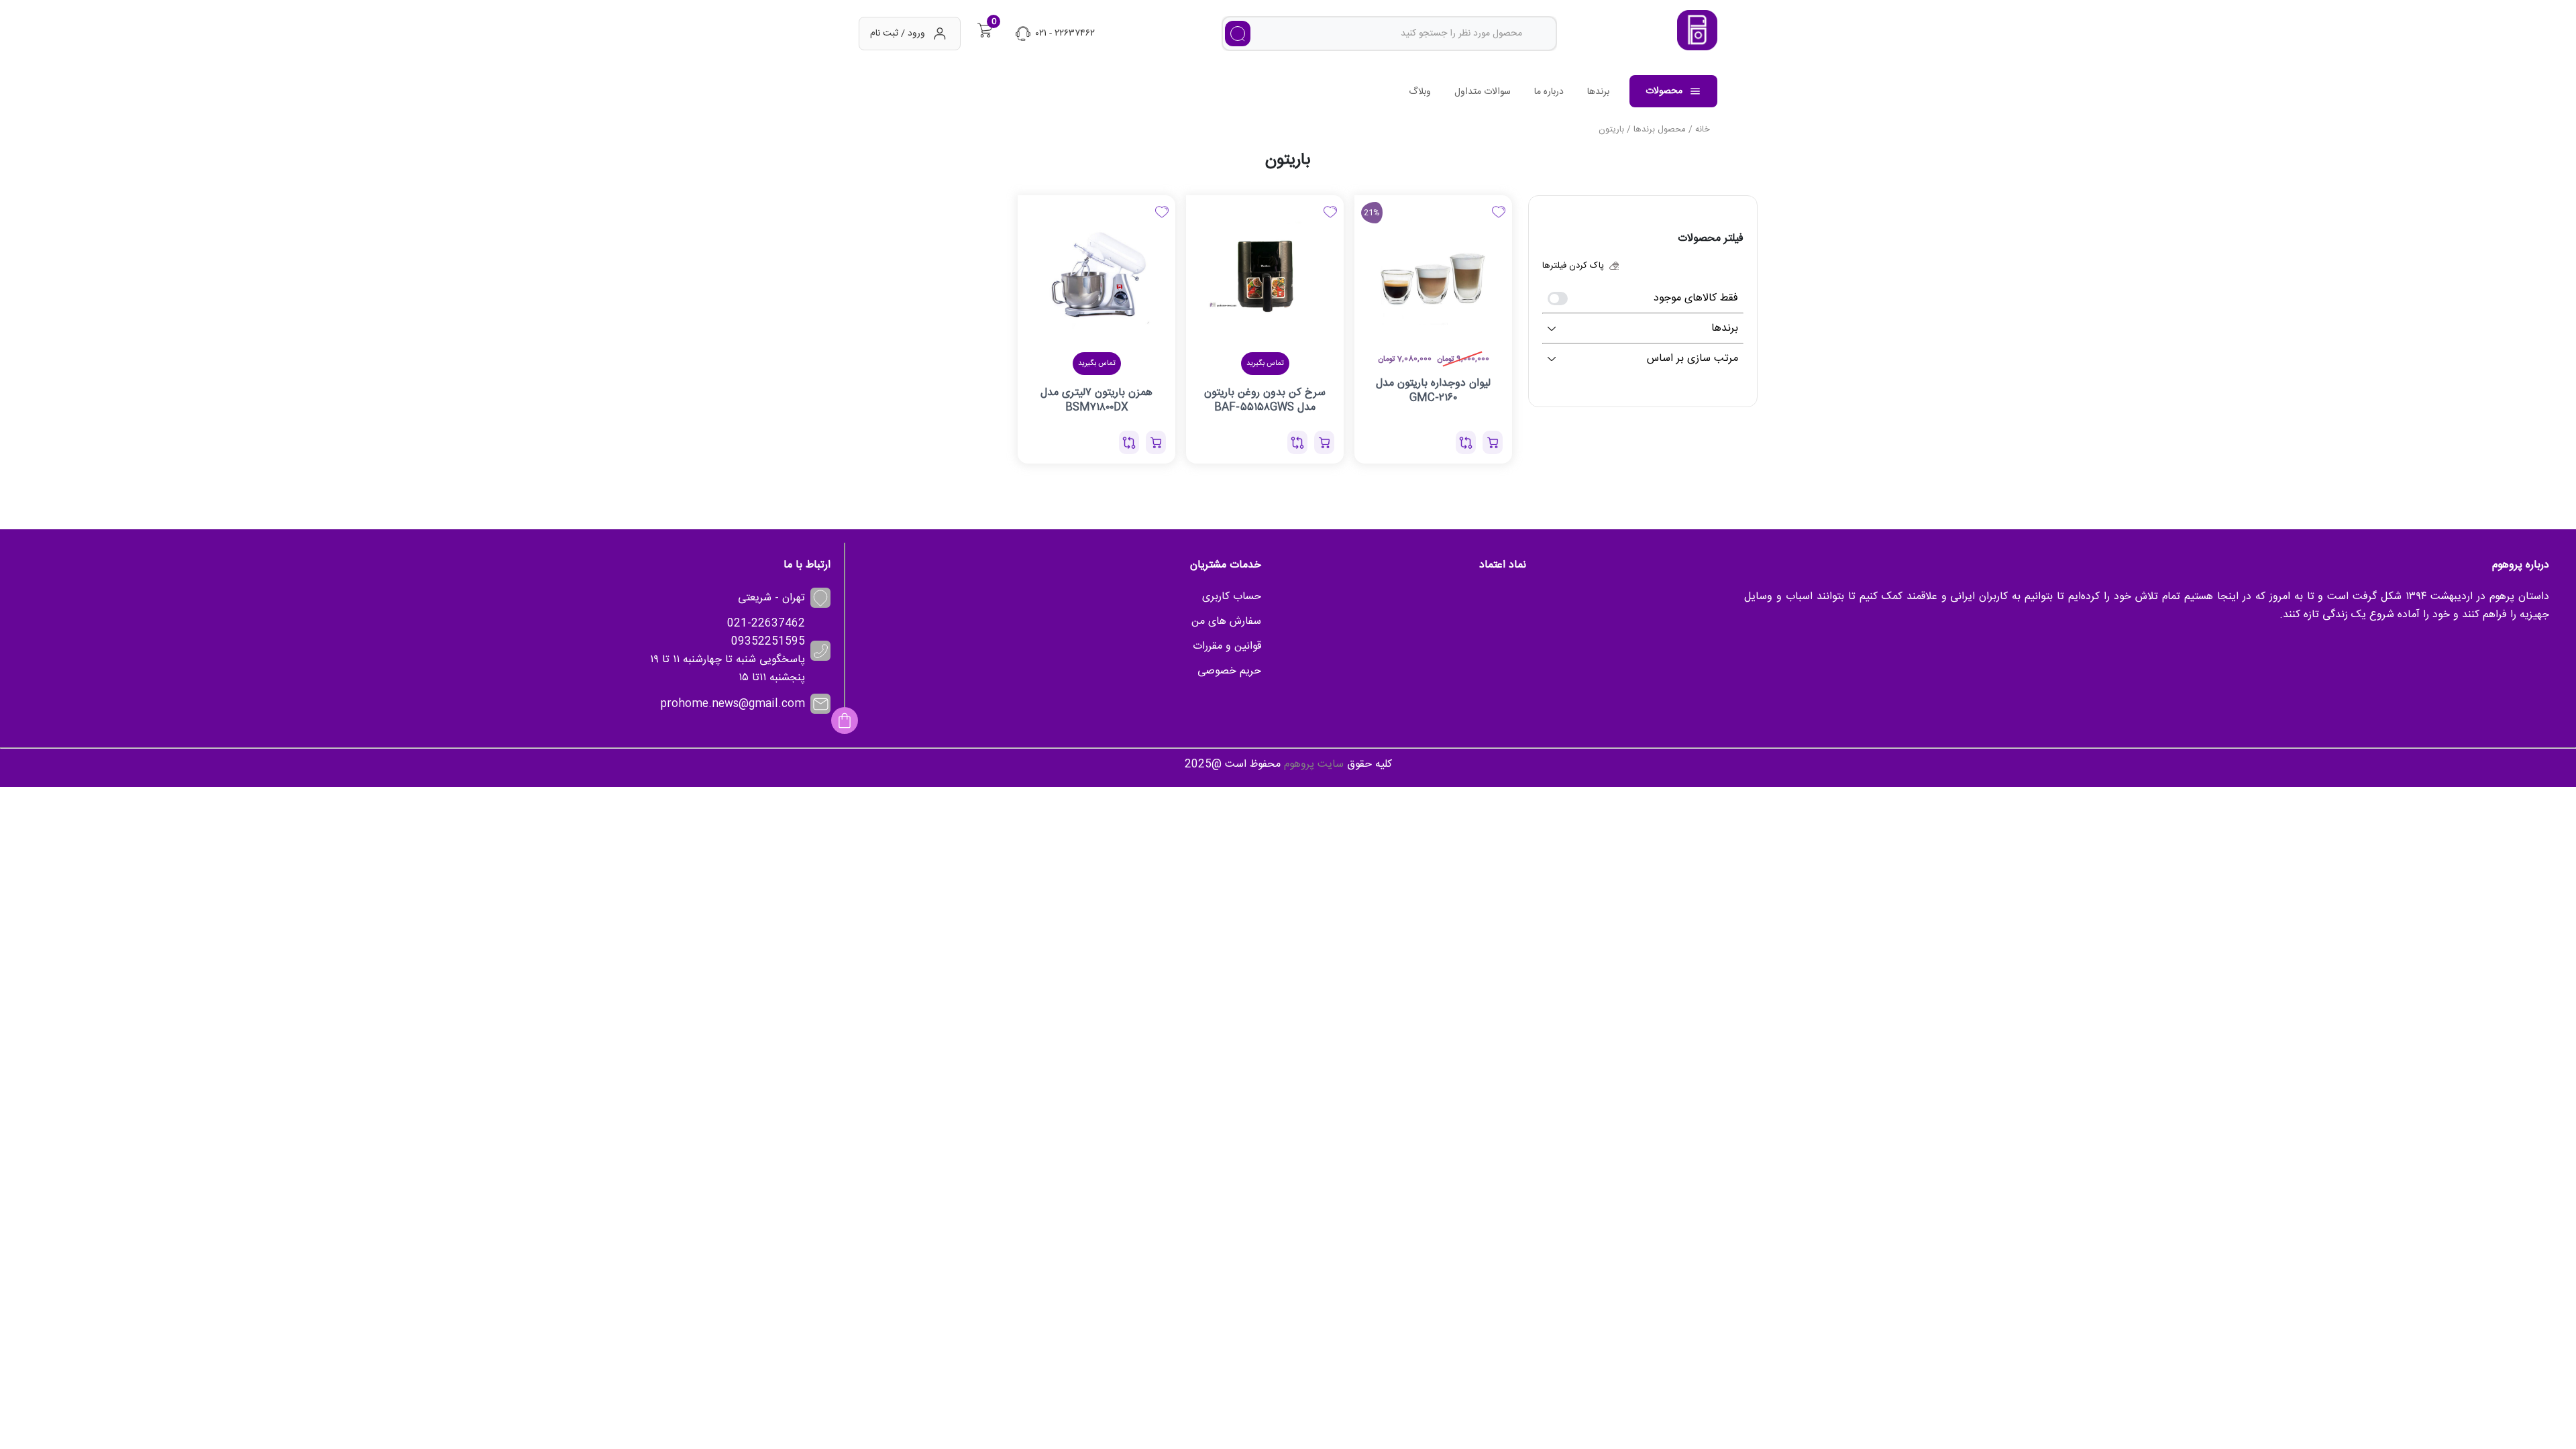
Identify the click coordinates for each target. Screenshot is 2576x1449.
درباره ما (1549, 92)
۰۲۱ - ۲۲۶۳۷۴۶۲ (1065, 34)
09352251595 (768, 642)
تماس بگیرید (1265, 364)
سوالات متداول (1483, 92)
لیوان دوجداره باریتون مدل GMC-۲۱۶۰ (1433, 390)
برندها (1598, 92)
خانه (1703, 129)
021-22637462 (766, 624)
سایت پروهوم (1314, 764)
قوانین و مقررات (1227, 646)
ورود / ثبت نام (898, 34)
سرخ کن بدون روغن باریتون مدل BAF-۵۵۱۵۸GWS (1265, 400)
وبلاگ (1420, 92)
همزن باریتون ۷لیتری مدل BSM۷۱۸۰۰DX (1096, 400)
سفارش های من (1226, 622)
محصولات (1664, 91)
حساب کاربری (1232, 597)
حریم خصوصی (1229, 671)
